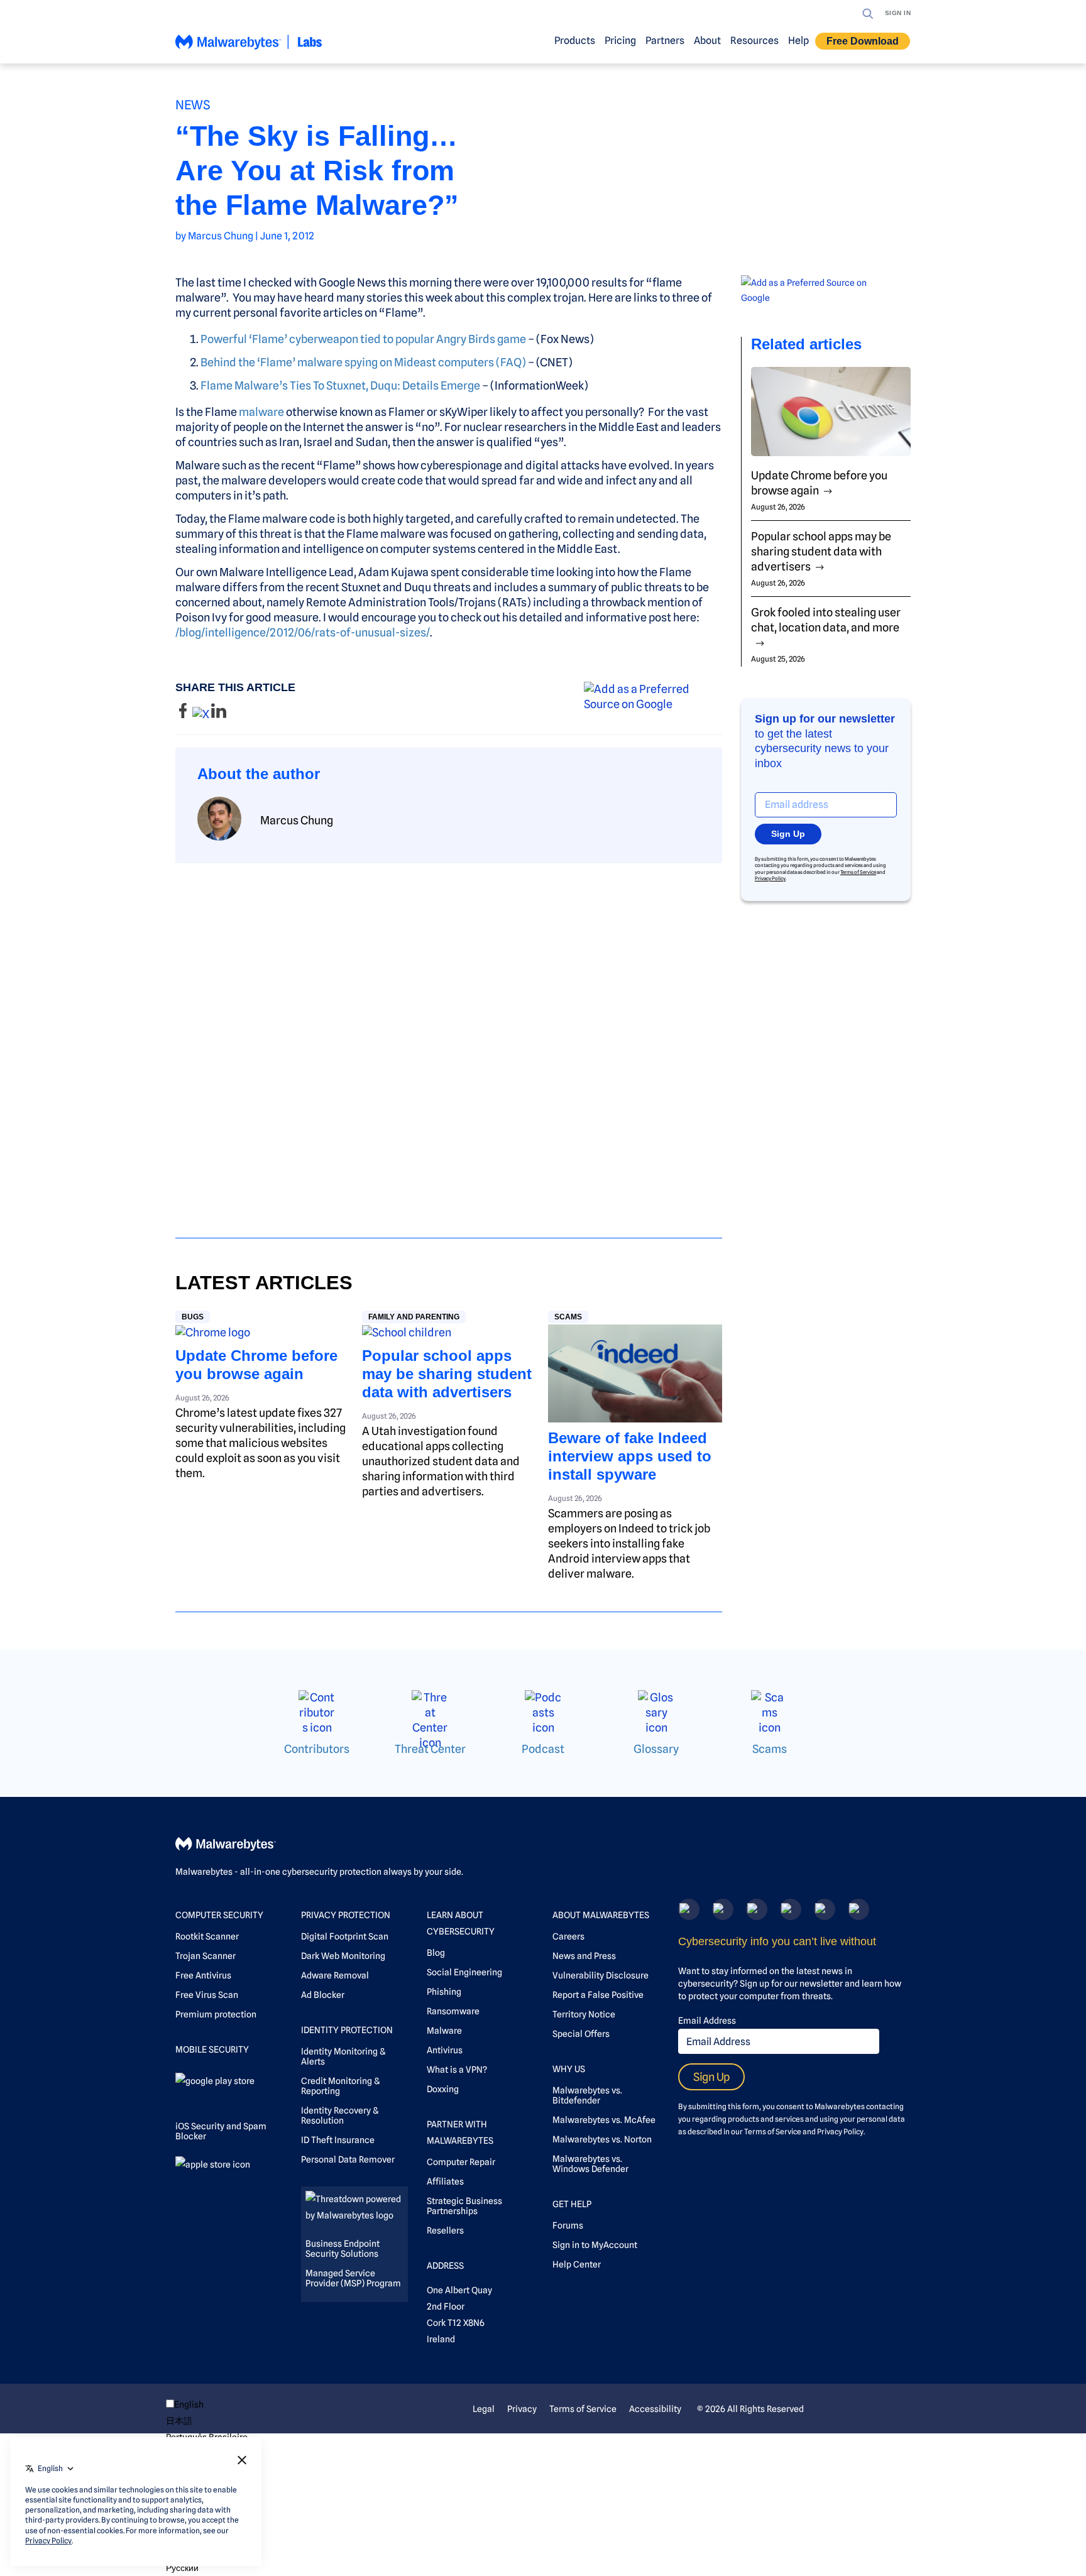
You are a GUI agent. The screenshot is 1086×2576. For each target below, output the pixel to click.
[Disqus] (449, 1039)
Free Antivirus (203, 1975)
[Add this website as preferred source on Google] (653, 697)
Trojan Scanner (206, 1956)
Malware (444, 2031)
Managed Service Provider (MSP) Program (353, 2278)
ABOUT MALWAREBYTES (601, 1915)
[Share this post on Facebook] (184, 714)
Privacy (522, 2409)
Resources (754, 41)
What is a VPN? (457, 2070)
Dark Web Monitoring (343, 1956)
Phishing (444, 1992)
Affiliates (445, 2181)
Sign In (898, 13)
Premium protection (216, 2014)
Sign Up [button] (788, 834)
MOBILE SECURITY (212, 2049)
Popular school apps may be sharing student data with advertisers (447, 1374)
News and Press (584, 1956)
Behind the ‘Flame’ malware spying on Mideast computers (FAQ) (363, 362)
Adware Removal (335, 1975)
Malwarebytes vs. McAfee (604, 2120)
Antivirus (445, 2050)
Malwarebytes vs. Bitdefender (587, 2095)
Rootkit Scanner (207, 1936)
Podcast (543, 1749)
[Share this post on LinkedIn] (219, 714)
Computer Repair (461, 2162)
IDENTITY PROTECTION (347, 2030)
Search (868, 14)
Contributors (317, 1749)
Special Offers (581, 2034)
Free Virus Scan (207, 1995)
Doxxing (443, 2089)
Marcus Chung (221, 236)
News (193, 105)
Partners (665, 41)
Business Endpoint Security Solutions (343, 2249)
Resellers (445, 2230)
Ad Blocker (323, 1995)
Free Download (863, 41)
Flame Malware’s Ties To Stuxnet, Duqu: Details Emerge (340, 385)
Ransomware (453, 2011)
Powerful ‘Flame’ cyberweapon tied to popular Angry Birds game (363, 339)
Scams (568, 1317)
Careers (568, 1936)
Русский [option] (182, 2568)
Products (575, 41)
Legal (484, 2409)
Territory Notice (584, 2014)
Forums (568, 2225)
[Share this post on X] (202, 714)
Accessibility (655, 2409)
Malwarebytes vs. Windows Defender (590, 2164)
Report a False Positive (598, 1995)
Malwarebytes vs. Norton (602, 2139)
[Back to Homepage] (249, 47)
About (707, 41)
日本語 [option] (179, 2421)
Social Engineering (464, 1972)
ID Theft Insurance (338, 2140)
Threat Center (430, 1749)
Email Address (707, 2021)
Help (798, 41)
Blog (436, 1953)
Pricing (620, 41)
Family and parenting (414, 1317)
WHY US (569, 2069)
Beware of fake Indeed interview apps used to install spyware (630, 1456)
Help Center (577, 2264)
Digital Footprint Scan (345, 1936)
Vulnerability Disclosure (601, 1975)
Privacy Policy (770, 878)
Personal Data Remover (348, 2159)
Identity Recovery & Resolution (340, 2115)
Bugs (193, 1317)
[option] (207, 2421)
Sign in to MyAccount (595, 2245)
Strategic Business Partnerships (464, 2206)
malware (261, 412)
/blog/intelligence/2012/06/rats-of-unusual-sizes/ (303, 632)
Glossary (656, 1749)
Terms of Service (858, 872)
